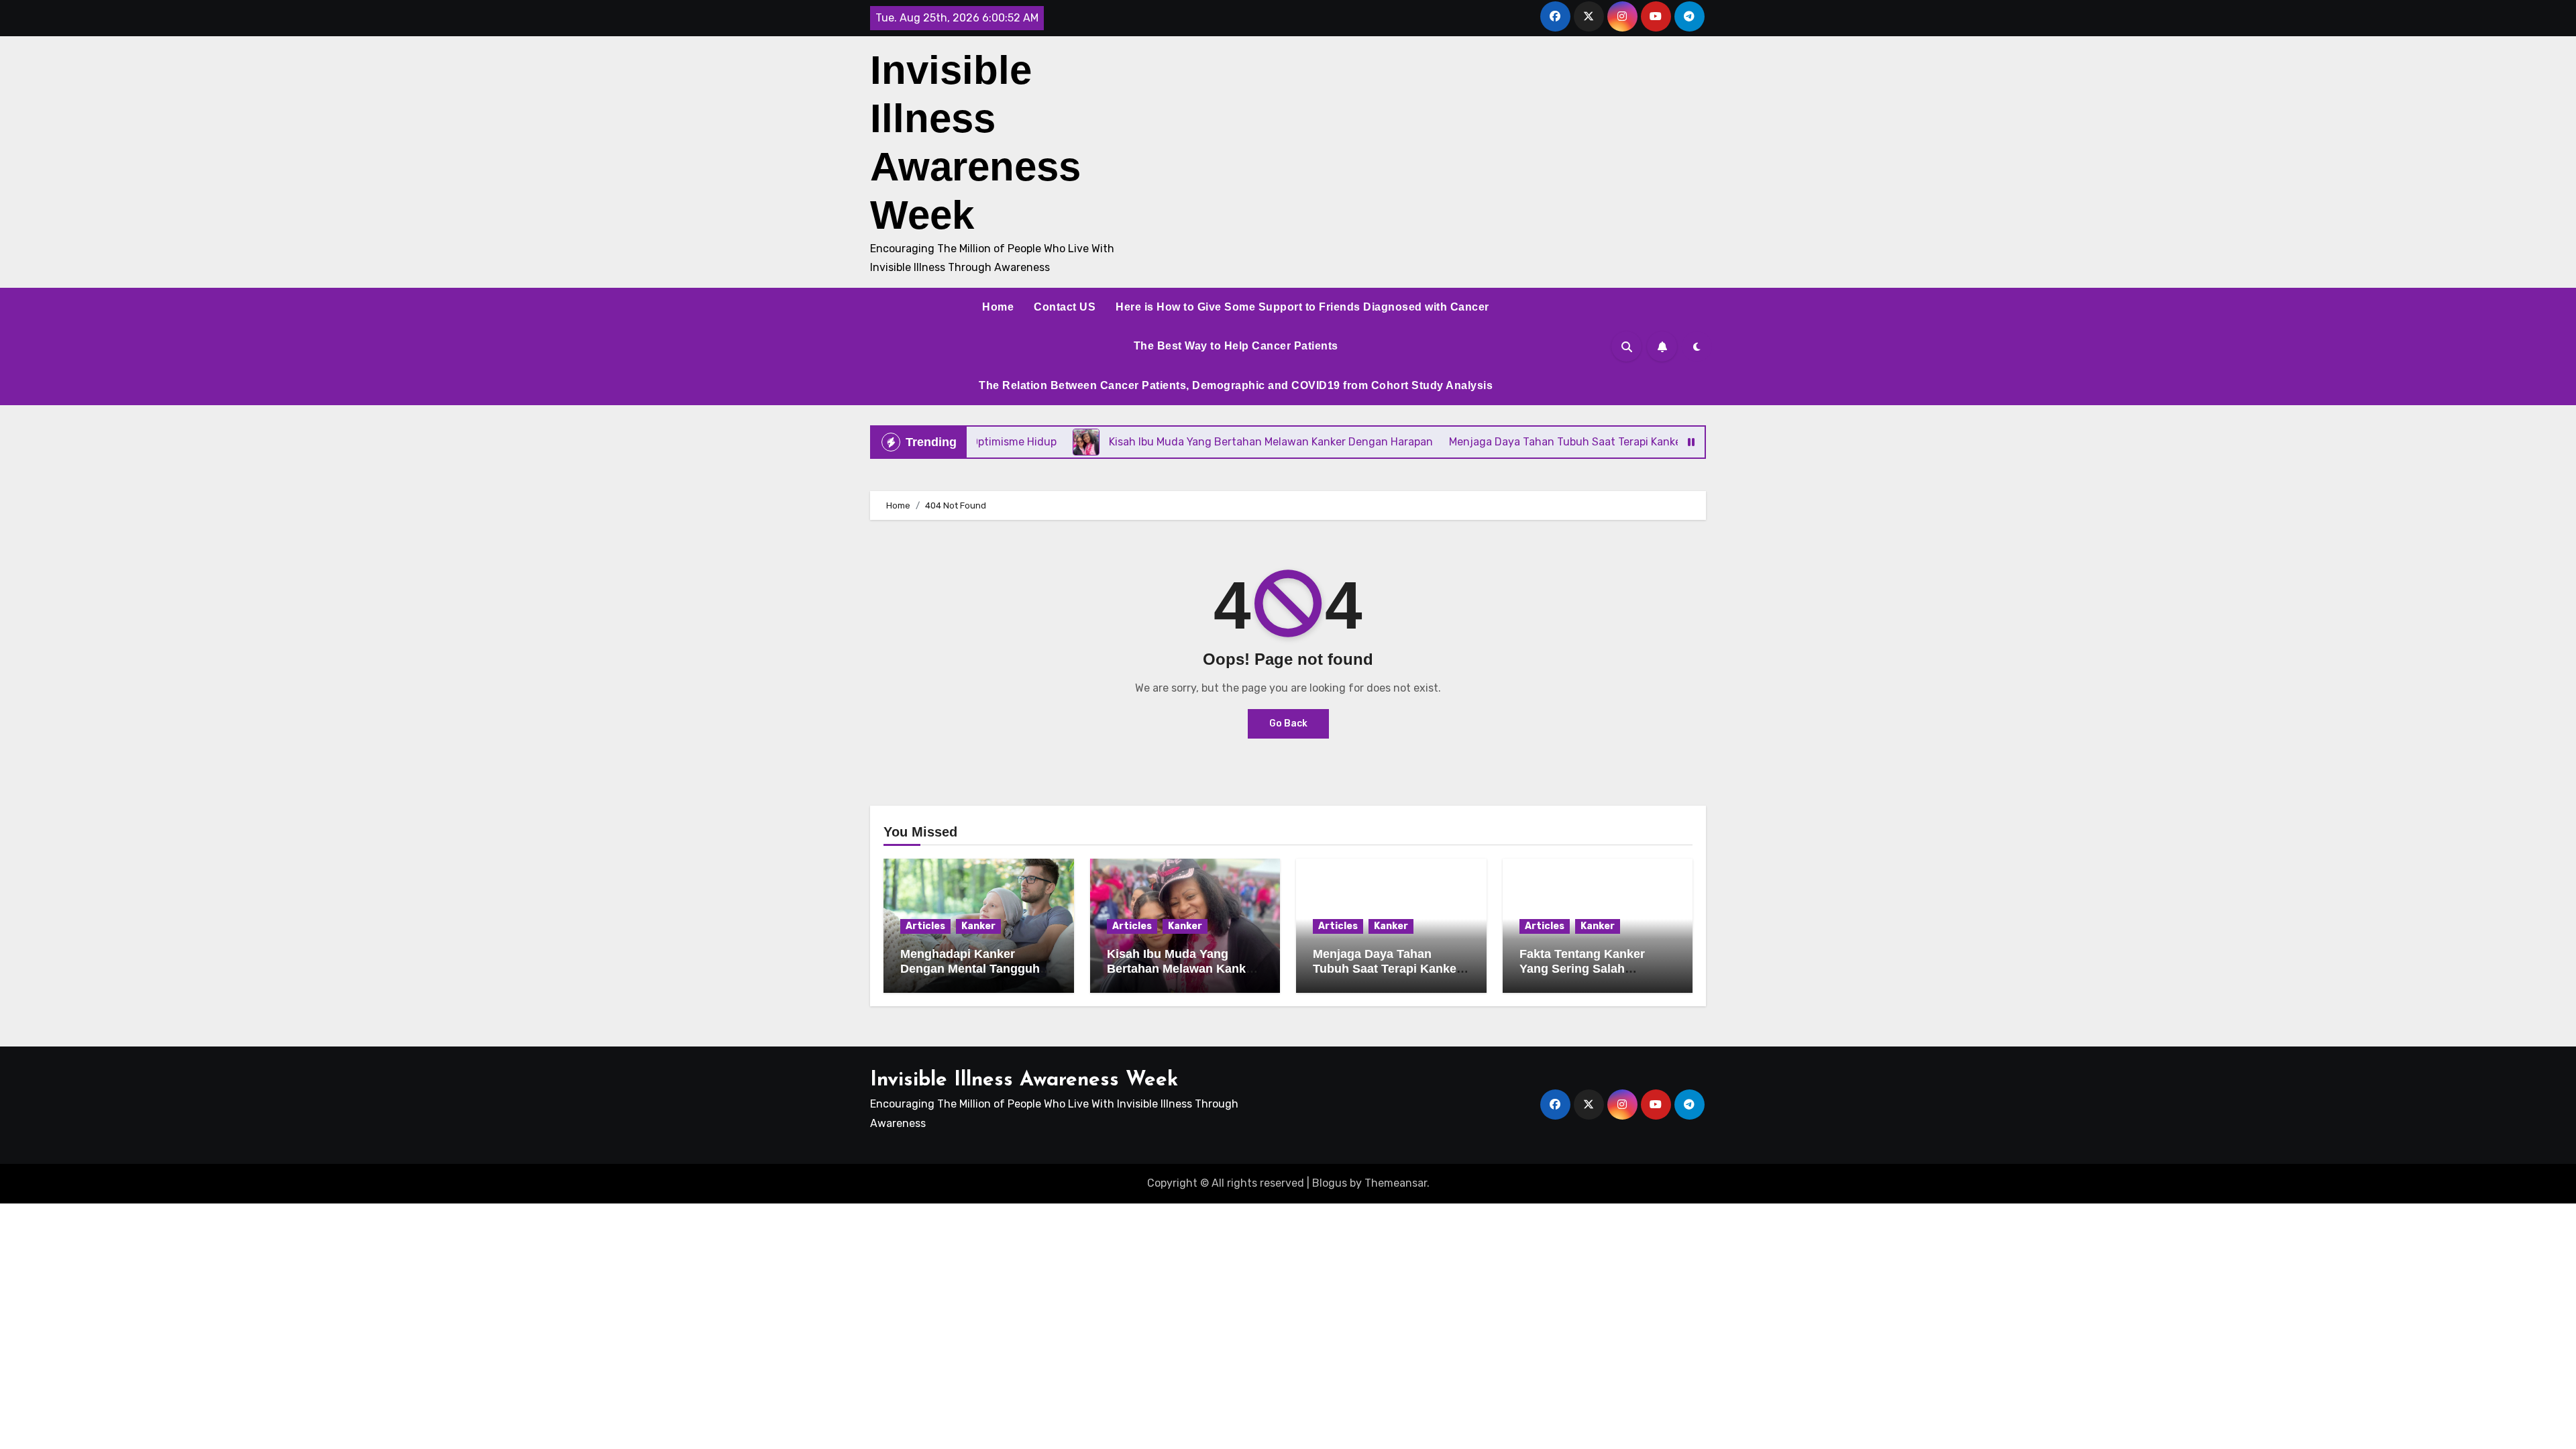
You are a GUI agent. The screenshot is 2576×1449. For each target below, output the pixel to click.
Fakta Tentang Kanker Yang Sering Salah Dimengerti (1582, 968)
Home (998, 307)
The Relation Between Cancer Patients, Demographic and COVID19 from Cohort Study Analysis (1236, 385)
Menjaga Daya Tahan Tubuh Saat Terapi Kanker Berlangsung (1387, 968)
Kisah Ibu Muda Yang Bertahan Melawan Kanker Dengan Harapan (1182, 968)
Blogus (1330, 1183)
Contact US (1065, 307)
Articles (925, 926)
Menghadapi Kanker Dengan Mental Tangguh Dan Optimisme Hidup (970, 968)
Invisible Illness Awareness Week (1024, 1080)
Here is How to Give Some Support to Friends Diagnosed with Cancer (1302, 307)
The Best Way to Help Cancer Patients (1236, 346)
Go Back (1288, 723)
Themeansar (1396, 1183)
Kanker (978, 926)
